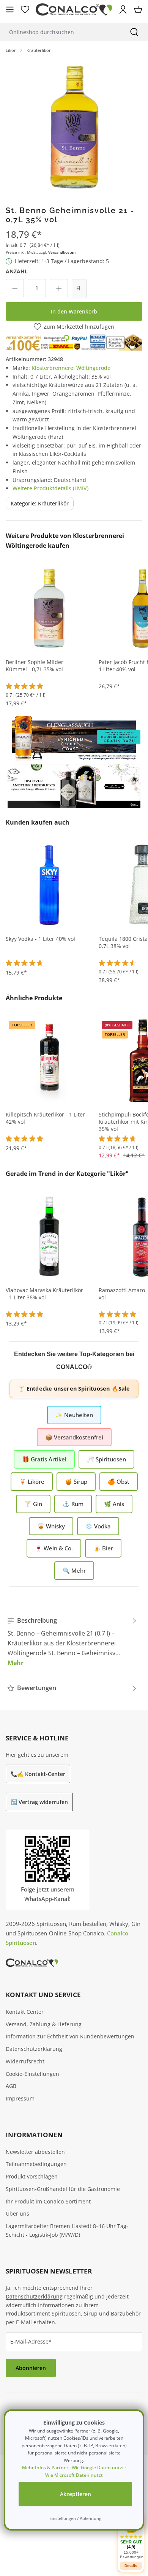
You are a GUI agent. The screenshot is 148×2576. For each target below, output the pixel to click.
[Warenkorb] (138, 9)
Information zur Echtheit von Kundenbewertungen (70, 2036)
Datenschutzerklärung (34, 2049)
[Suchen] (134, 32)
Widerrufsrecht (25, 2061)
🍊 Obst (119, 1481)
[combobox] (60, 32)
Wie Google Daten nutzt (98, 2468)
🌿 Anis (114, 1504)
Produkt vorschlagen (32, 2176)
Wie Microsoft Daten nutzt (74, 2475)
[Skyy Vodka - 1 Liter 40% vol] (49, 884)
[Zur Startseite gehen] (74, 10)
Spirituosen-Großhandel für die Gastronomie (63, 2189)
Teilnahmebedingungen (36, 2164)
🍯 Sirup (76, 1481)
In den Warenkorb (74, 311)
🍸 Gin (33, 1504)
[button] (131, 2538)
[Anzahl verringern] (15, 288)
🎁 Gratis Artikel (44, 1459)
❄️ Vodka (98, 1526)
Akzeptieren (76, 2494)
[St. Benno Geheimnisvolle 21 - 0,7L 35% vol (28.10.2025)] (74, 126)
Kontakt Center (25, 2012)
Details (131, 2566)
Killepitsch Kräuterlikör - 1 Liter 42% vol (45, 1118)
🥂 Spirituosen (106, 1459)
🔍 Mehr (74, 1570)
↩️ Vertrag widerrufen (39, 1802)
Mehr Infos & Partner (45, 2468)
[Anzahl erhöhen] (59, 288)
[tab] (72, 1642)
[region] (74, 126)
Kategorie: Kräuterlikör (40, 503)
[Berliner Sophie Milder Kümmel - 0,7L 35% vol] (49, 608)
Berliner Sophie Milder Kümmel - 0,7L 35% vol (35, 666)
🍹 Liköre (32, 1481)
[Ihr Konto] (123, 9)
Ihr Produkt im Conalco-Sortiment (48, 2201)
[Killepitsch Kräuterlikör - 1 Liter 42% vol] (49, 1060)
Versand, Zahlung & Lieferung (44, 2024)
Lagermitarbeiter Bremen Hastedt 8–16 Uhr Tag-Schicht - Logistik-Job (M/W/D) (67, 2230)
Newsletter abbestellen (35, 2152)
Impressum (20, 2098)
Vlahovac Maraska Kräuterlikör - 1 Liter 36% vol (44, 1294)
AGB (11, 2086)
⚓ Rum (73, 1504)
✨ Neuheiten (74, 1415)
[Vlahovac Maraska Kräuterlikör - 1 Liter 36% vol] (49, 1236)
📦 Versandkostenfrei (74, 1437)
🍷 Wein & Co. (54, 1548)
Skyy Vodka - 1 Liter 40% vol (40, 939)
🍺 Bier (103, 1548)
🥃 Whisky (51, 1526)
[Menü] (10, 9)
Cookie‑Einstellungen (32, 2074)
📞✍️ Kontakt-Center (38, 1774)
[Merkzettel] (25, 9)
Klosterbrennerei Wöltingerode (71, 368)
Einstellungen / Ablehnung (75, 2518)
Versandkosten (62, 252)
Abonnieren (31, 2368)
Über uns (17, 2213)
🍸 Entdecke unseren (74, 1389)
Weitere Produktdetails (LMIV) (50, 488)
